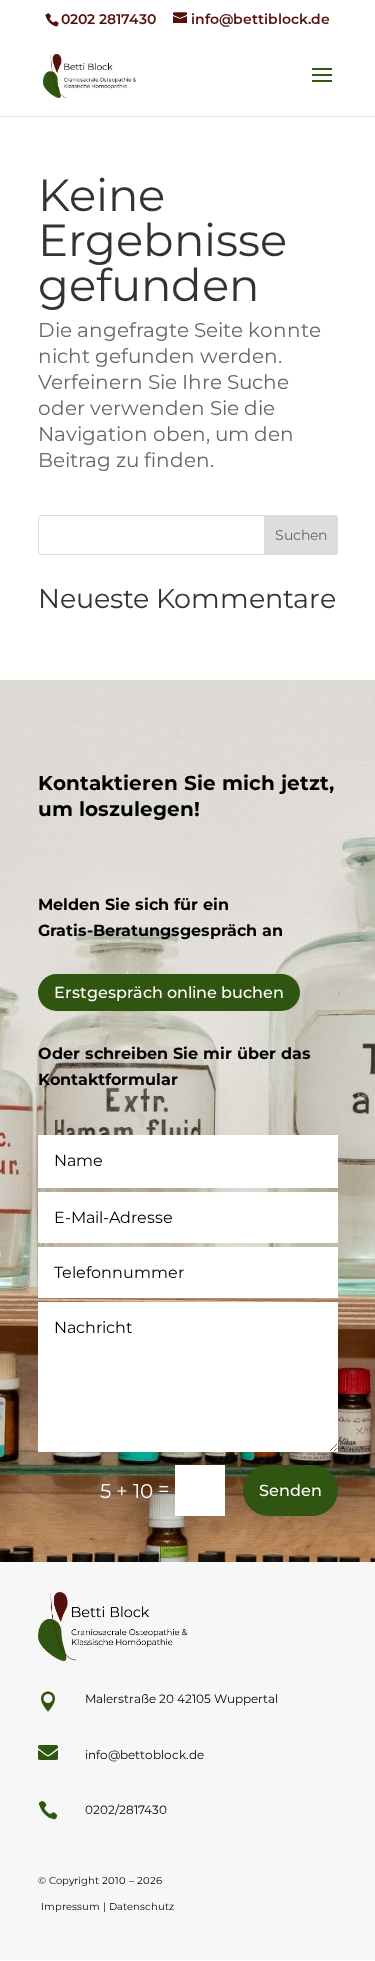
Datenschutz (141, 1906)
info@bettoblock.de (144, 1754)
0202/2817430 (126, 1809)
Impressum (70, 1906)
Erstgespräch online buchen (169, 992)
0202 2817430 (108, 19)
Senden (290, 1490)
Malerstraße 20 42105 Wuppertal (181, 1698)
